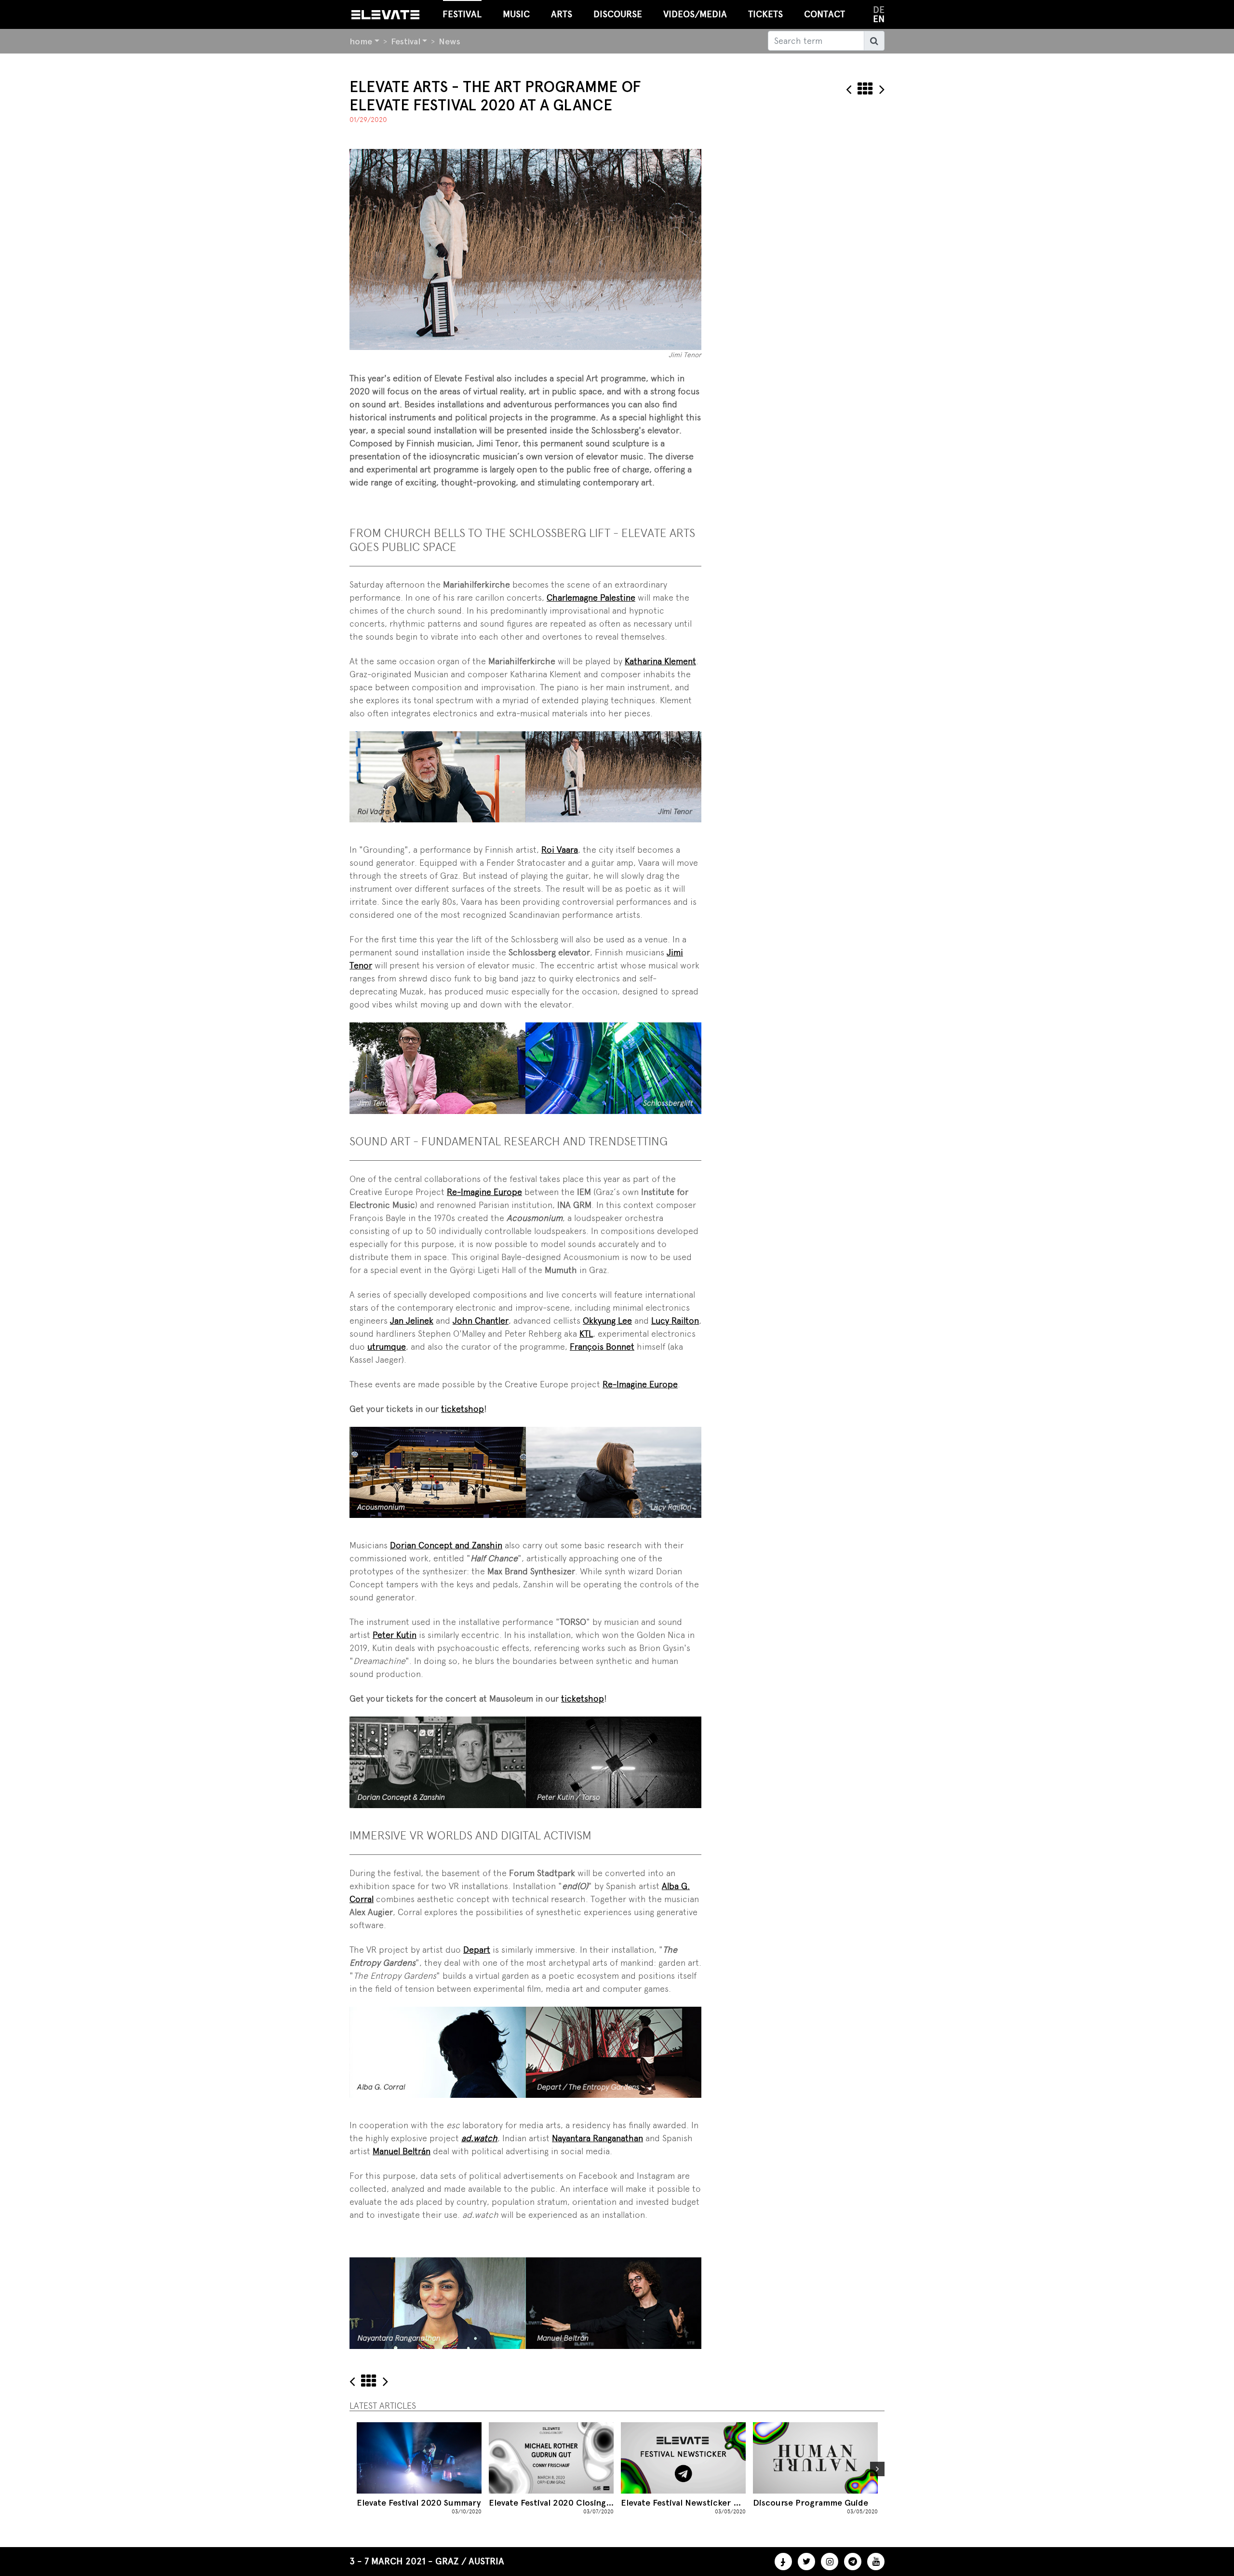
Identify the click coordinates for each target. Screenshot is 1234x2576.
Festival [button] (462, 14)
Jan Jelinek (412, 1321)
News (449, 41)
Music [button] (516, 14)
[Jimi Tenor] (525, 248)
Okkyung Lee (607, 1321)
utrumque (387, 1347)
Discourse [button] (618, 14)
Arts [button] (562, 14)
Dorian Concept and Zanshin (446, 1545)
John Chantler (481, 1321)
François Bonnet (602, 1347)
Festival (406, 41)
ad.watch (479, 2138)
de (879, 10)
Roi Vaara (560, 850)
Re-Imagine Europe (484, 1192)
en (879, 19)
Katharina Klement (660, 661)
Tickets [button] (765, 14)
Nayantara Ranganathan (597, 2138)
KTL (586, 1334)
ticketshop (463, 1409)
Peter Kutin (395, 1635)
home (361, 41)
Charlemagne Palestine (591, 597)
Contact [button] (825, 14)
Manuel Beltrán (402, 2151)
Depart (477, 1950)
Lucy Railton (675, 1321)
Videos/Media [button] (695, 14)
